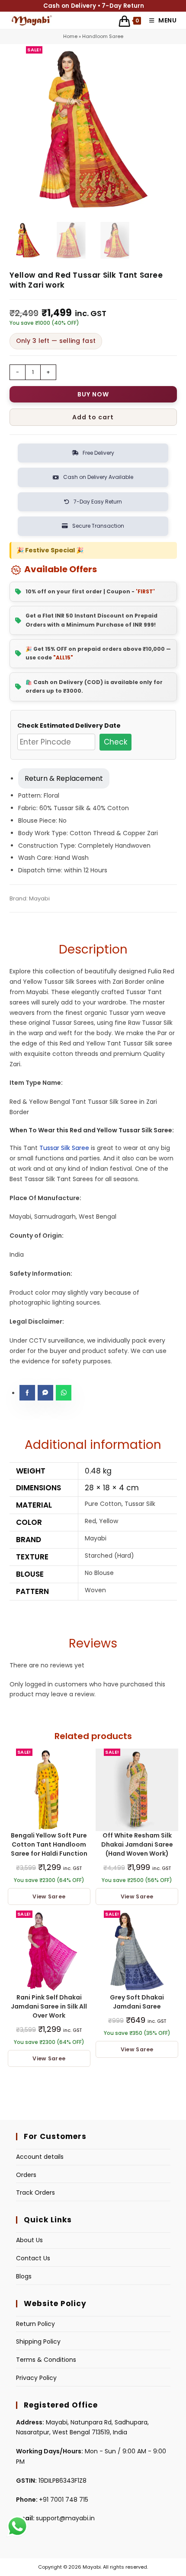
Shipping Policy (38, 2342)
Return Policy (35, 2324)
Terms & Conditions (46, 2360)
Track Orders (35, 2193)
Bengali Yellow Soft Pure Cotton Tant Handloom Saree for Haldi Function (49, 1844)
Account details (40, 2157)
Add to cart (93, 417)
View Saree (49, 1896)
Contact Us (33, 2258)
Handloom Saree (103, 36)
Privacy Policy (36, 2378)
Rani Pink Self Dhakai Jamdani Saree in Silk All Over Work (49, 2006)
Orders (26, 2175)
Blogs (24, 2276)
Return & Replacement (64, 778)
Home (70, 36)
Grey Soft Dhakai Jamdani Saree (137, 2002)
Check (115, 742)
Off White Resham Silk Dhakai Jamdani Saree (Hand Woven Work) (137, 1844)
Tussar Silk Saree (64, 1148)
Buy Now (93, 394)
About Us (29, 2240)
